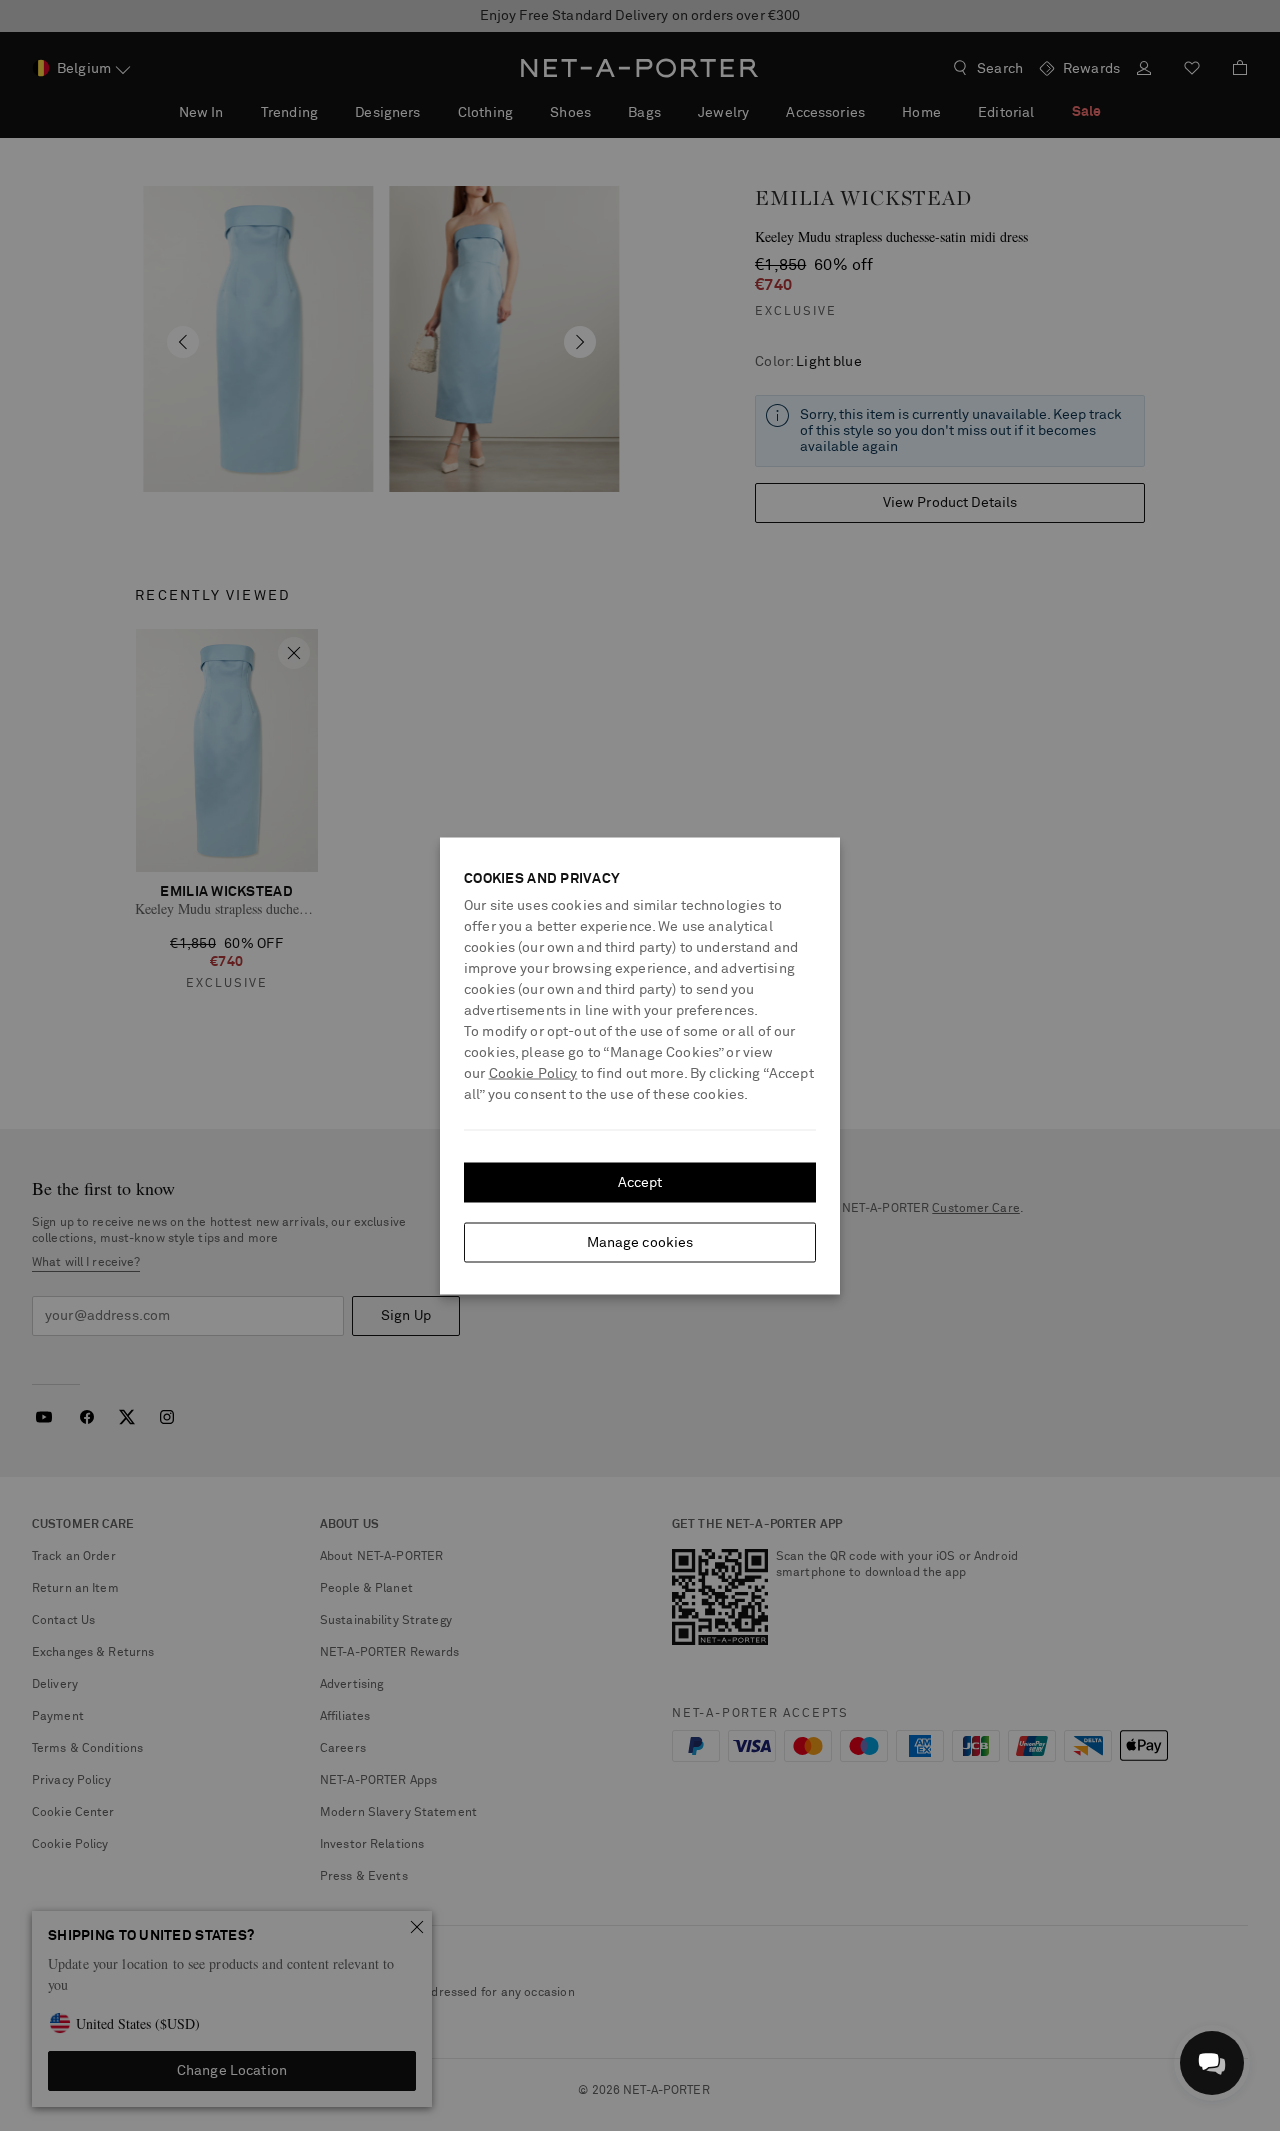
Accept (640, 1182)
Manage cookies (640, 1242)
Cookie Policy (533, 1073)
